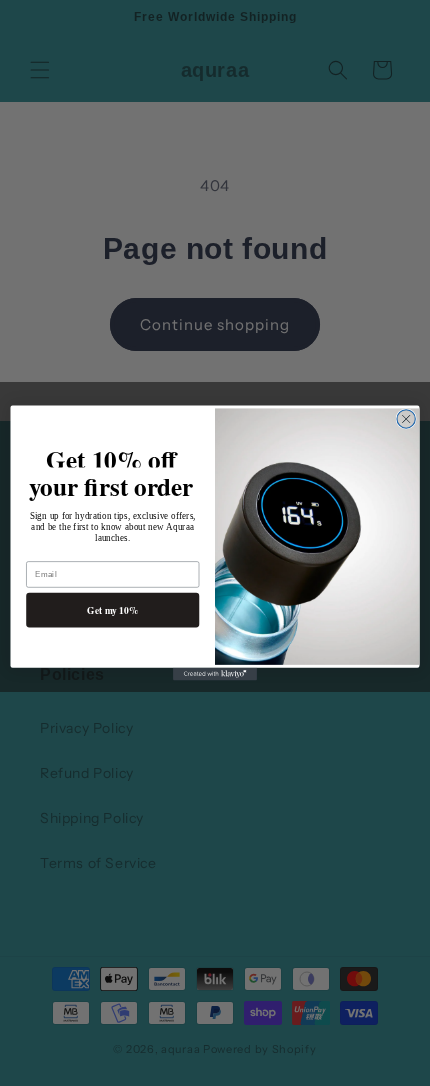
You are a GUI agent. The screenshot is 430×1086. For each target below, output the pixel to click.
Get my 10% (112, 610)
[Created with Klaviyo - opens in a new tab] (215, 674)
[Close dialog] (406, 419)
